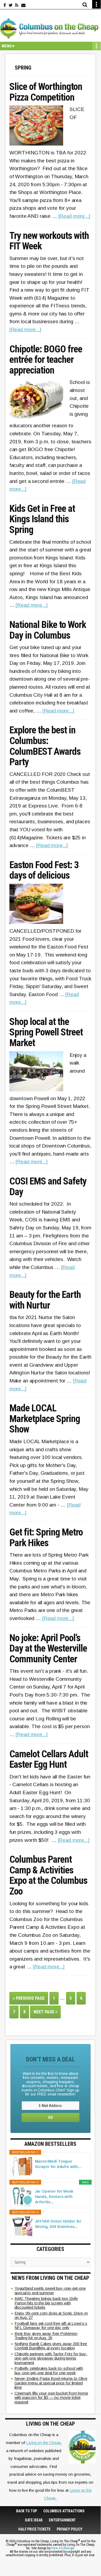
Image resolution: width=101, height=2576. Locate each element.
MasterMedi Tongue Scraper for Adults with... (58, 2164)
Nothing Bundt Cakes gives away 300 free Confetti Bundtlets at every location (51, 2346)
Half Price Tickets (34, 2529)
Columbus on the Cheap (50, 28)
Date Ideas (34, 2520)
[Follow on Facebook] (5, 5)
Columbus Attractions (64, 2511)
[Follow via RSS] (17, 5)
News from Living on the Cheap (50, 2278)
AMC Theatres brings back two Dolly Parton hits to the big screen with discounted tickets (46, 2303)
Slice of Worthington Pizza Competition (46, 92)
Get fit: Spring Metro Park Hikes (46, 1538)
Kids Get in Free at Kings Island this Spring (42, 519)
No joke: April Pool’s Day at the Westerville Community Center (48, 1649)
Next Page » (47, 2014)
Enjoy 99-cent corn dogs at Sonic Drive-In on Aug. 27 (51, 2315)
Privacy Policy (70, 2529)
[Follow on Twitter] (11, 5)
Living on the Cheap (43, 2443)
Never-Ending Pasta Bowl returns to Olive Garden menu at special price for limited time (51, 2383)
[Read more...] (74, 216)
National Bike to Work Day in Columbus (48, 630)
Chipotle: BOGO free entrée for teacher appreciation (46, 360)
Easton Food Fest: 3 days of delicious (44, 870)
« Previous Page (30, 2000)
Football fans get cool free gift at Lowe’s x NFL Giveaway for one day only (51, 2326)
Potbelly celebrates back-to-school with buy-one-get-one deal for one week (49, 2371)
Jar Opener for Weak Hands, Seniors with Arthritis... (54, 2197)
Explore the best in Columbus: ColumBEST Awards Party (45, 746)
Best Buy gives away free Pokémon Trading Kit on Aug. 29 (46, 2336)
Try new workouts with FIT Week (49, 241)
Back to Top (27, 2511)
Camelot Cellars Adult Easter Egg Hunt (49, 1760)
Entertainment (62, 2520)
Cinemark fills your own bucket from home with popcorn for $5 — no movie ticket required (51, 2398)
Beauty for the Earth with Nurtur (45, 1300)
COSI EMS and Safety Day (48, 1187)
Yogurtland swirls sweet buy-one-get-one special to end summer (50, 2291)
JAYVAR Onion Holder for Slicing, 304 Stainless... (58, 2224)
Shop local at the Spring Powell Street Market (46, 1033)
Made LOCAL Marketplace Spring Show (45, 1419)
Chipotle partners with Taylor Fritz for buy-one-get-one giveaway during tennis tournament (51, 2358)
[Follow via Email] (23, 5)
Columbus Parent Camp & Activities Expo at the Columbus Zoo (48, 1876)
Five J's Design (63, 2548)
